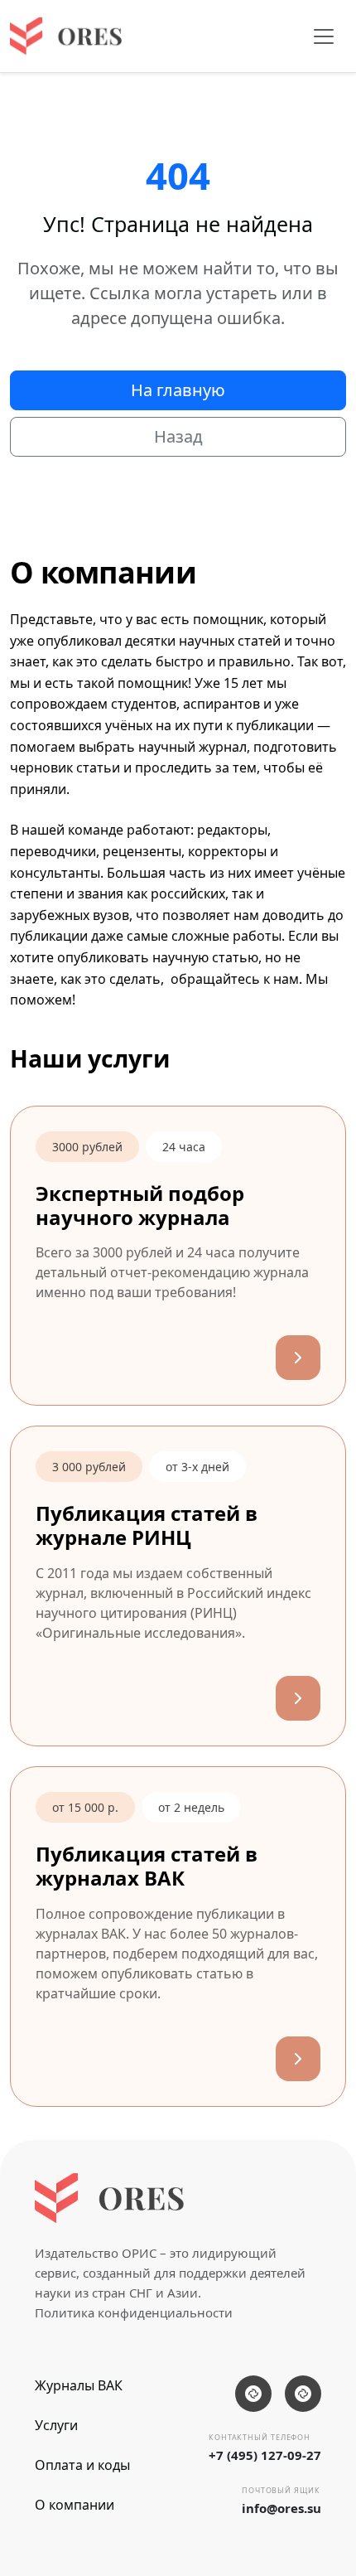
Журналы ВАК (79, 2385)
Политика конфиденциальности (134, 2312)
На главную (178, 390)
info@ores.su (281, 2508)
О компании (75, 2505)
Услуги (56, 2425)
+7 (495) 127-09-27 (265, 2455)
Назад (178, 436)
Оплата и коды (82, 2465)
